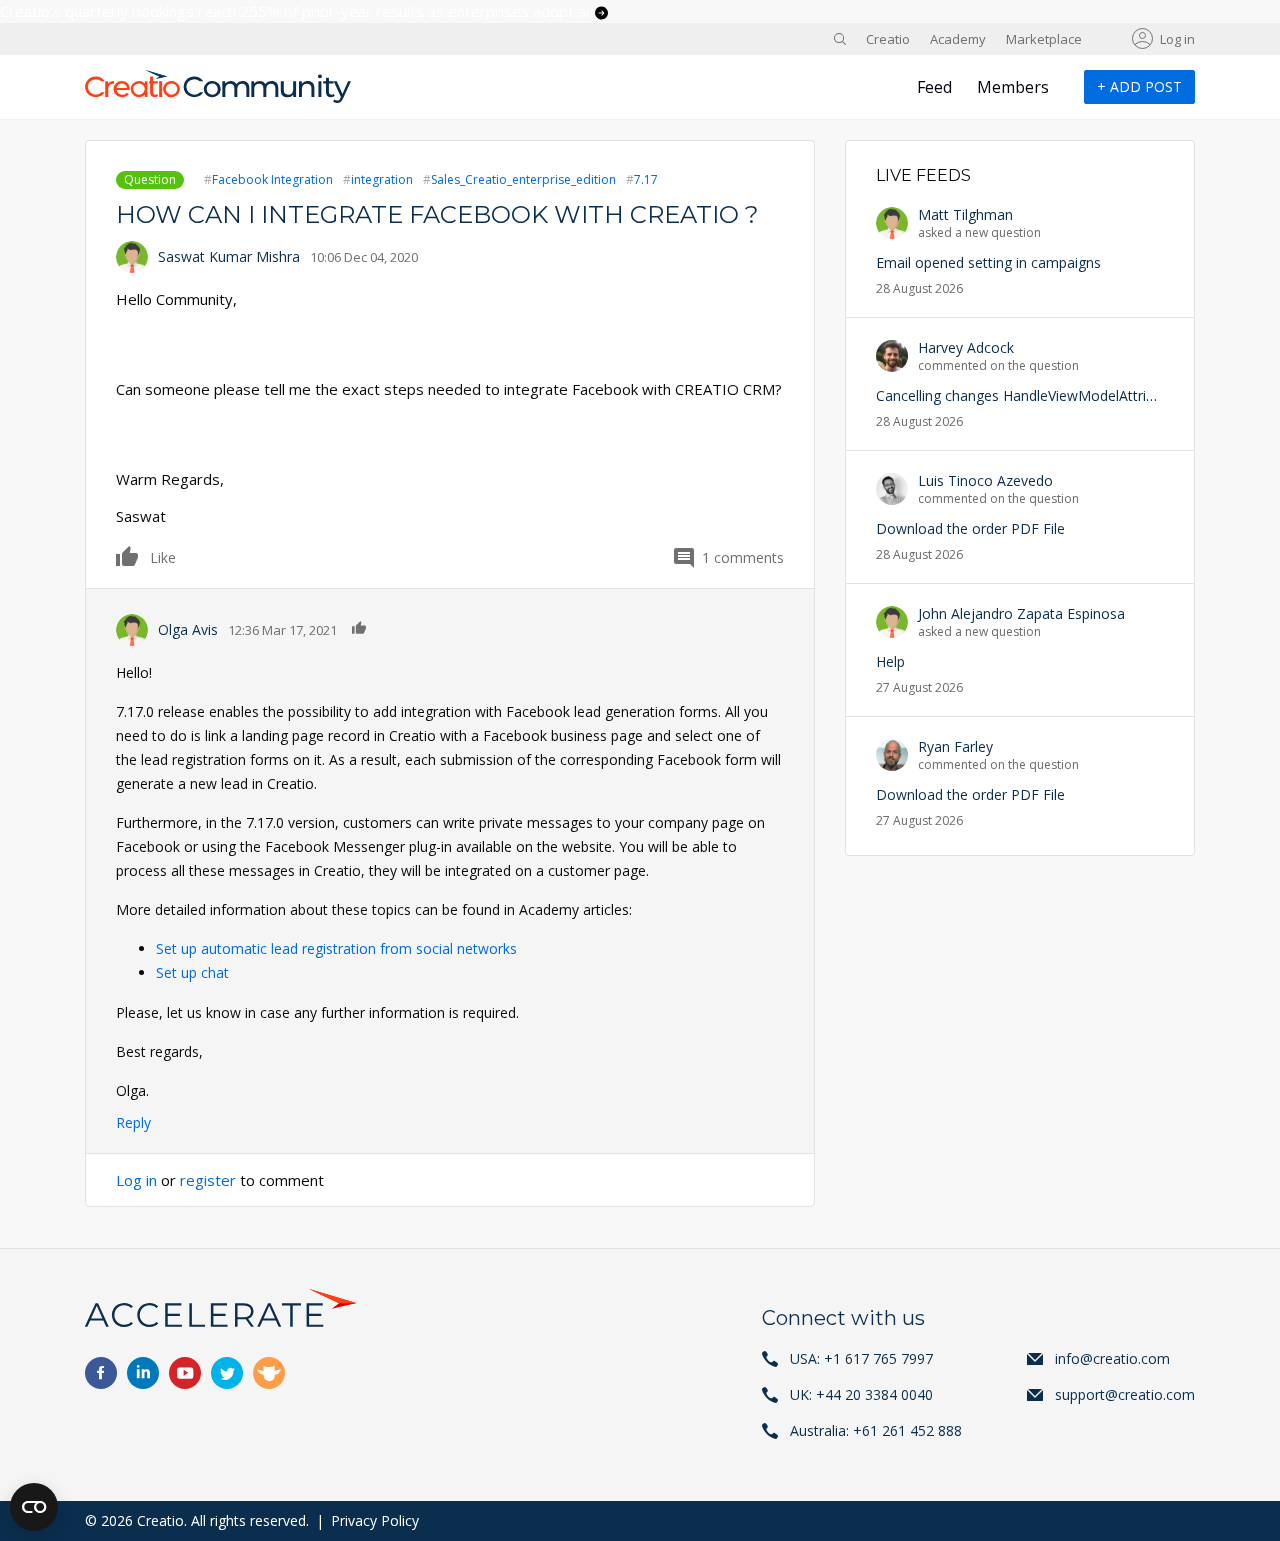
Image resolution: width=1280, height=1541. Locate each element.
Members (1013, 87)
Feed (934, 87)
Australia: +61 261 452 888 (876, 1430)
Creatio (888, 39)
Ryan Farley (955, 746)
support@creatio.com (1125, 1394)
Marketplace (1044, 39)
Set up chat (192, 972)
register (208, 1180)
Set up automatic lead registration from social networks (336, 948)
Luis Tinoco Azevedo (985, 480)
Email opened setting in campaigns (988, 262)
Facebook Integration (272, 179)
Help (890, 661)
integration (382, 179)
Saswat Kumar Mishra (229, 256)
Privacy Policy (375, 1520)
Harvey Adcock (966, 347)
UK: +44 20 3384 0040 (861, 1394)
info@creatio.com (1112, 1358)
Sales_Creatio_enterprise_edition (523, 179)
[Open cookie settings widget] (34, 1507)
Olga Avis (188, 629)
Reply (133, 1122)
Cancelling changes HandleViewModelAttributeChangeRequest (1076, 395)
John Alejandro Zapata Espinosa (1021, 613)
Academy (958, 39)
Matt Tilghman (965, 214)
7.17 (646, 179)
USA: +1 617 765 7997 (861, 1358)
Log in (1177, 39)
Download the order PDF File (970, 528)
